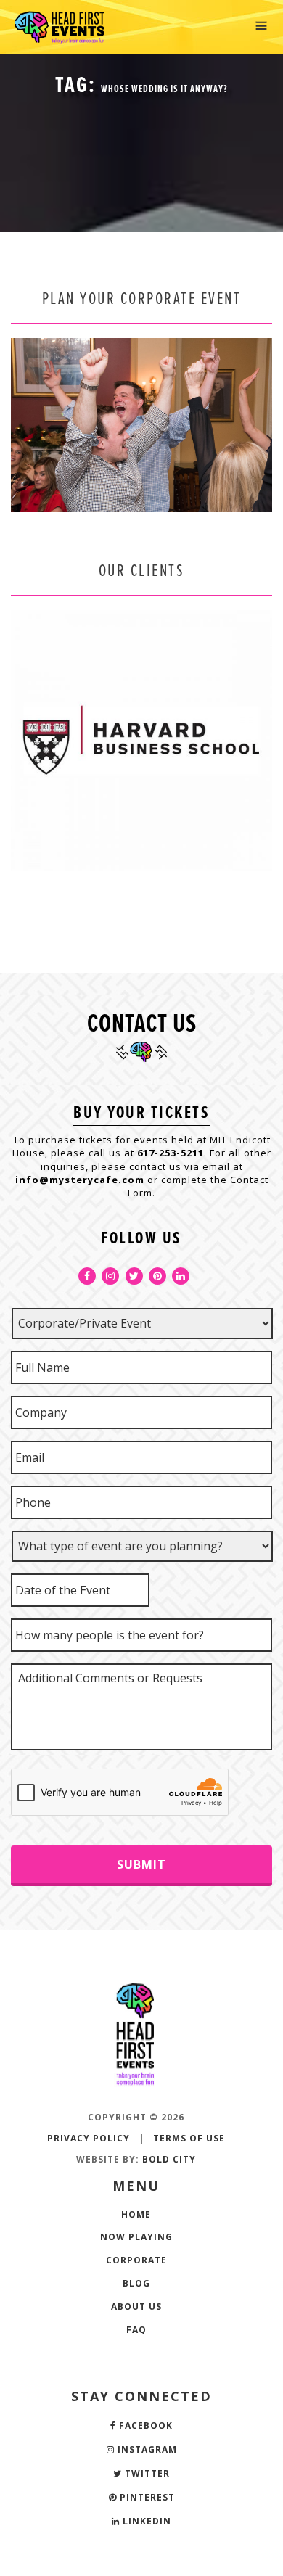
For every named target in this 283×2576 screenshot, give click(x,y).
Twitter (146, 2473)
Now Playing (136, 2237)
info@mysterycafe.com (80, 1180)
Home (136, 2214)
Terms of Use (189, 2138)
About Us (136, 2307)
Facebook (144, 2425)
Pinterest (146, 2497)
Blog (136, 2283)
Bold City (169, 2159)
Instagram (146, 2449)
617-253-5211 (171, 1153)
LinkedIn (145, 2521)
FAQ (136, 2330)
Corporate (136, 2260)
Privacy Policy (89, 2138)
